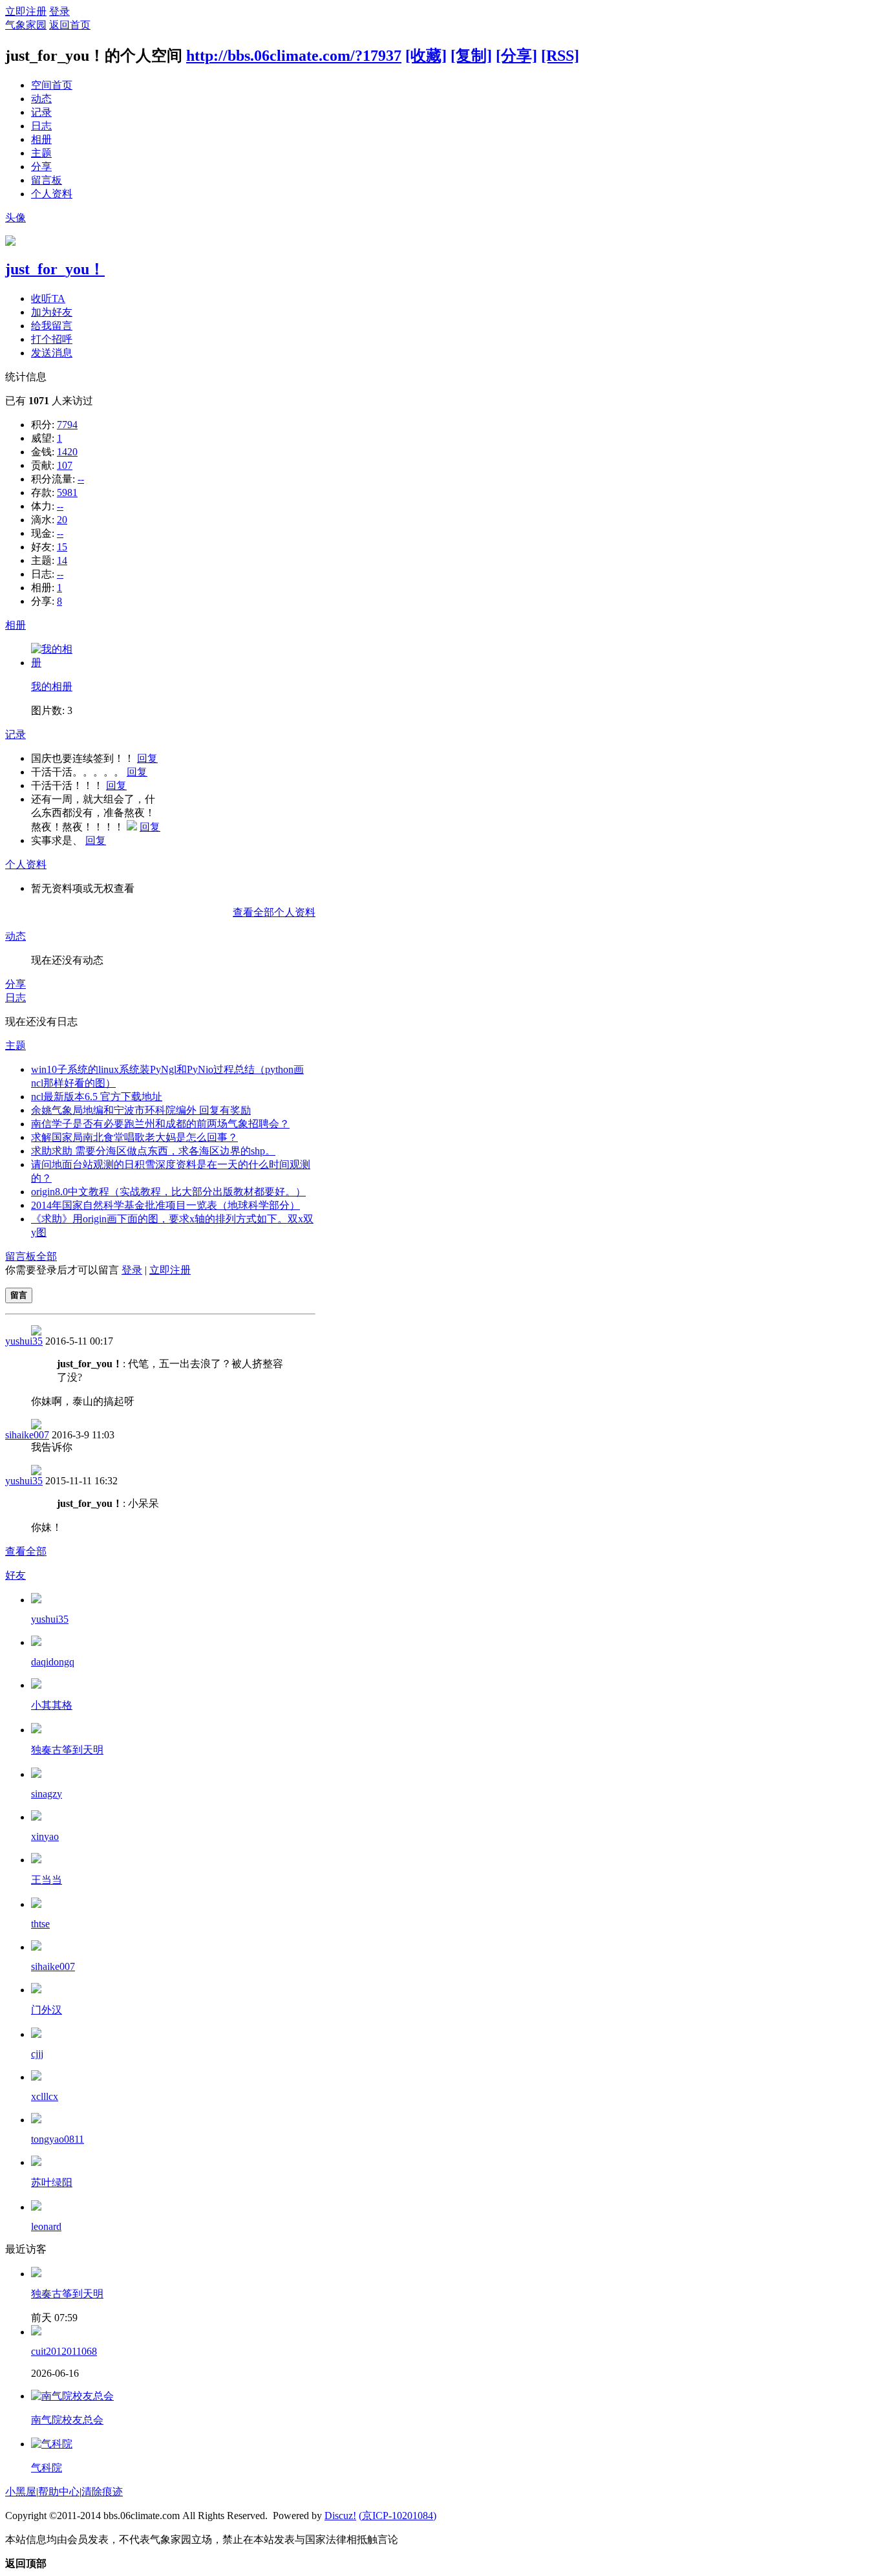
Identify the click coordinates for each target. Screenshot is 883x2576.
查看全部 (26, 1551)
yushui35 (24, 1341)
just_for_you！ (55, 269)
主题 (41, 153)
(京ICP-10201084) (398, 2516)
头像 (16, 218)
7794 (67, 425)
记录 (41, 112)
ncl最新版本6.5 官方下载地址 (97, 1097)
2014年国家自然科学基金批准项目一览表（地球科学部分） (165, 1205)
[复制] (471, 56)
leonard (46, 2226)
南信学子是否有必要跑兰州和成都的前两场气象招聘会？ (160, 1124)
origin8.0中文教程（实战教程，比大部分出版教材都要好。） (168, 1192)
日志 (41, 126)
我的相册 (52, 687)
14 (62, 560)
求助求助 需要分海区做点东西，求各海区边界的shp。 (153, 1151)
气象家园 (26, 25)
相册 (41, 139)
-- (81, 479)
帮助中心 (59, 2492)
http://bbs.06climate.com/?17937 (294, 56)
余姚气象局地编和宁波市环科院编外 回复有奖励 (141, 1110)
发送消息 (52, 353)
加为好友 (52, 312)
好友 (16, 1575)
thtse (40, 1924)
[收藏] (426, 56)
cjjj (37, 2054)
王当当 (47, 1880)
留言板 (47, 180)
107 (65, 465)
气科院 (47, 2468)
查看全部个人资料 (274, 912)
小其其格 (52, 1705)
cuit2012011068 (64, 2351)
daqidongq (53, 1662)
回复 (147, 758)
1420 (67, 452)
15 (62, 547)
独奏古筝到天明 (67, 1750)
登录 (59, 11)
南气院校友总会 (67, 2420)
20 (62, 520)
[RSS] (560, 56)
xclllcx (45, 2096)
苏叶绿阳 (52, 2182)
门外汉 (47, 2010)
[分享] (516, 56)
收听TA (48, 298)
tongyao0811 (58, 2139)
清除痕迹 (102, 2492)
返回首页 (70, 25)
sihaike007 (27, 1435)
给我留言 (52, 326)
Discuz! (340, 2516)
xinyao (45, 1836)
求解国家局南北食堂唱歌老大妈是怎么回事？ (134, 1137)
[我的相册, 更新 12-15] (54, 663)
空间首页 (52, 85)
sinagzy (47, 1794)
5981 (67, 492)
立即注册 (26, 11)
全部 (47, 1256)
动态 (41, 99)
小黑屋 (21, 2492)
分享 (41, 167)
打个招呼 (52, 339)
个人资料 (52, 194)
